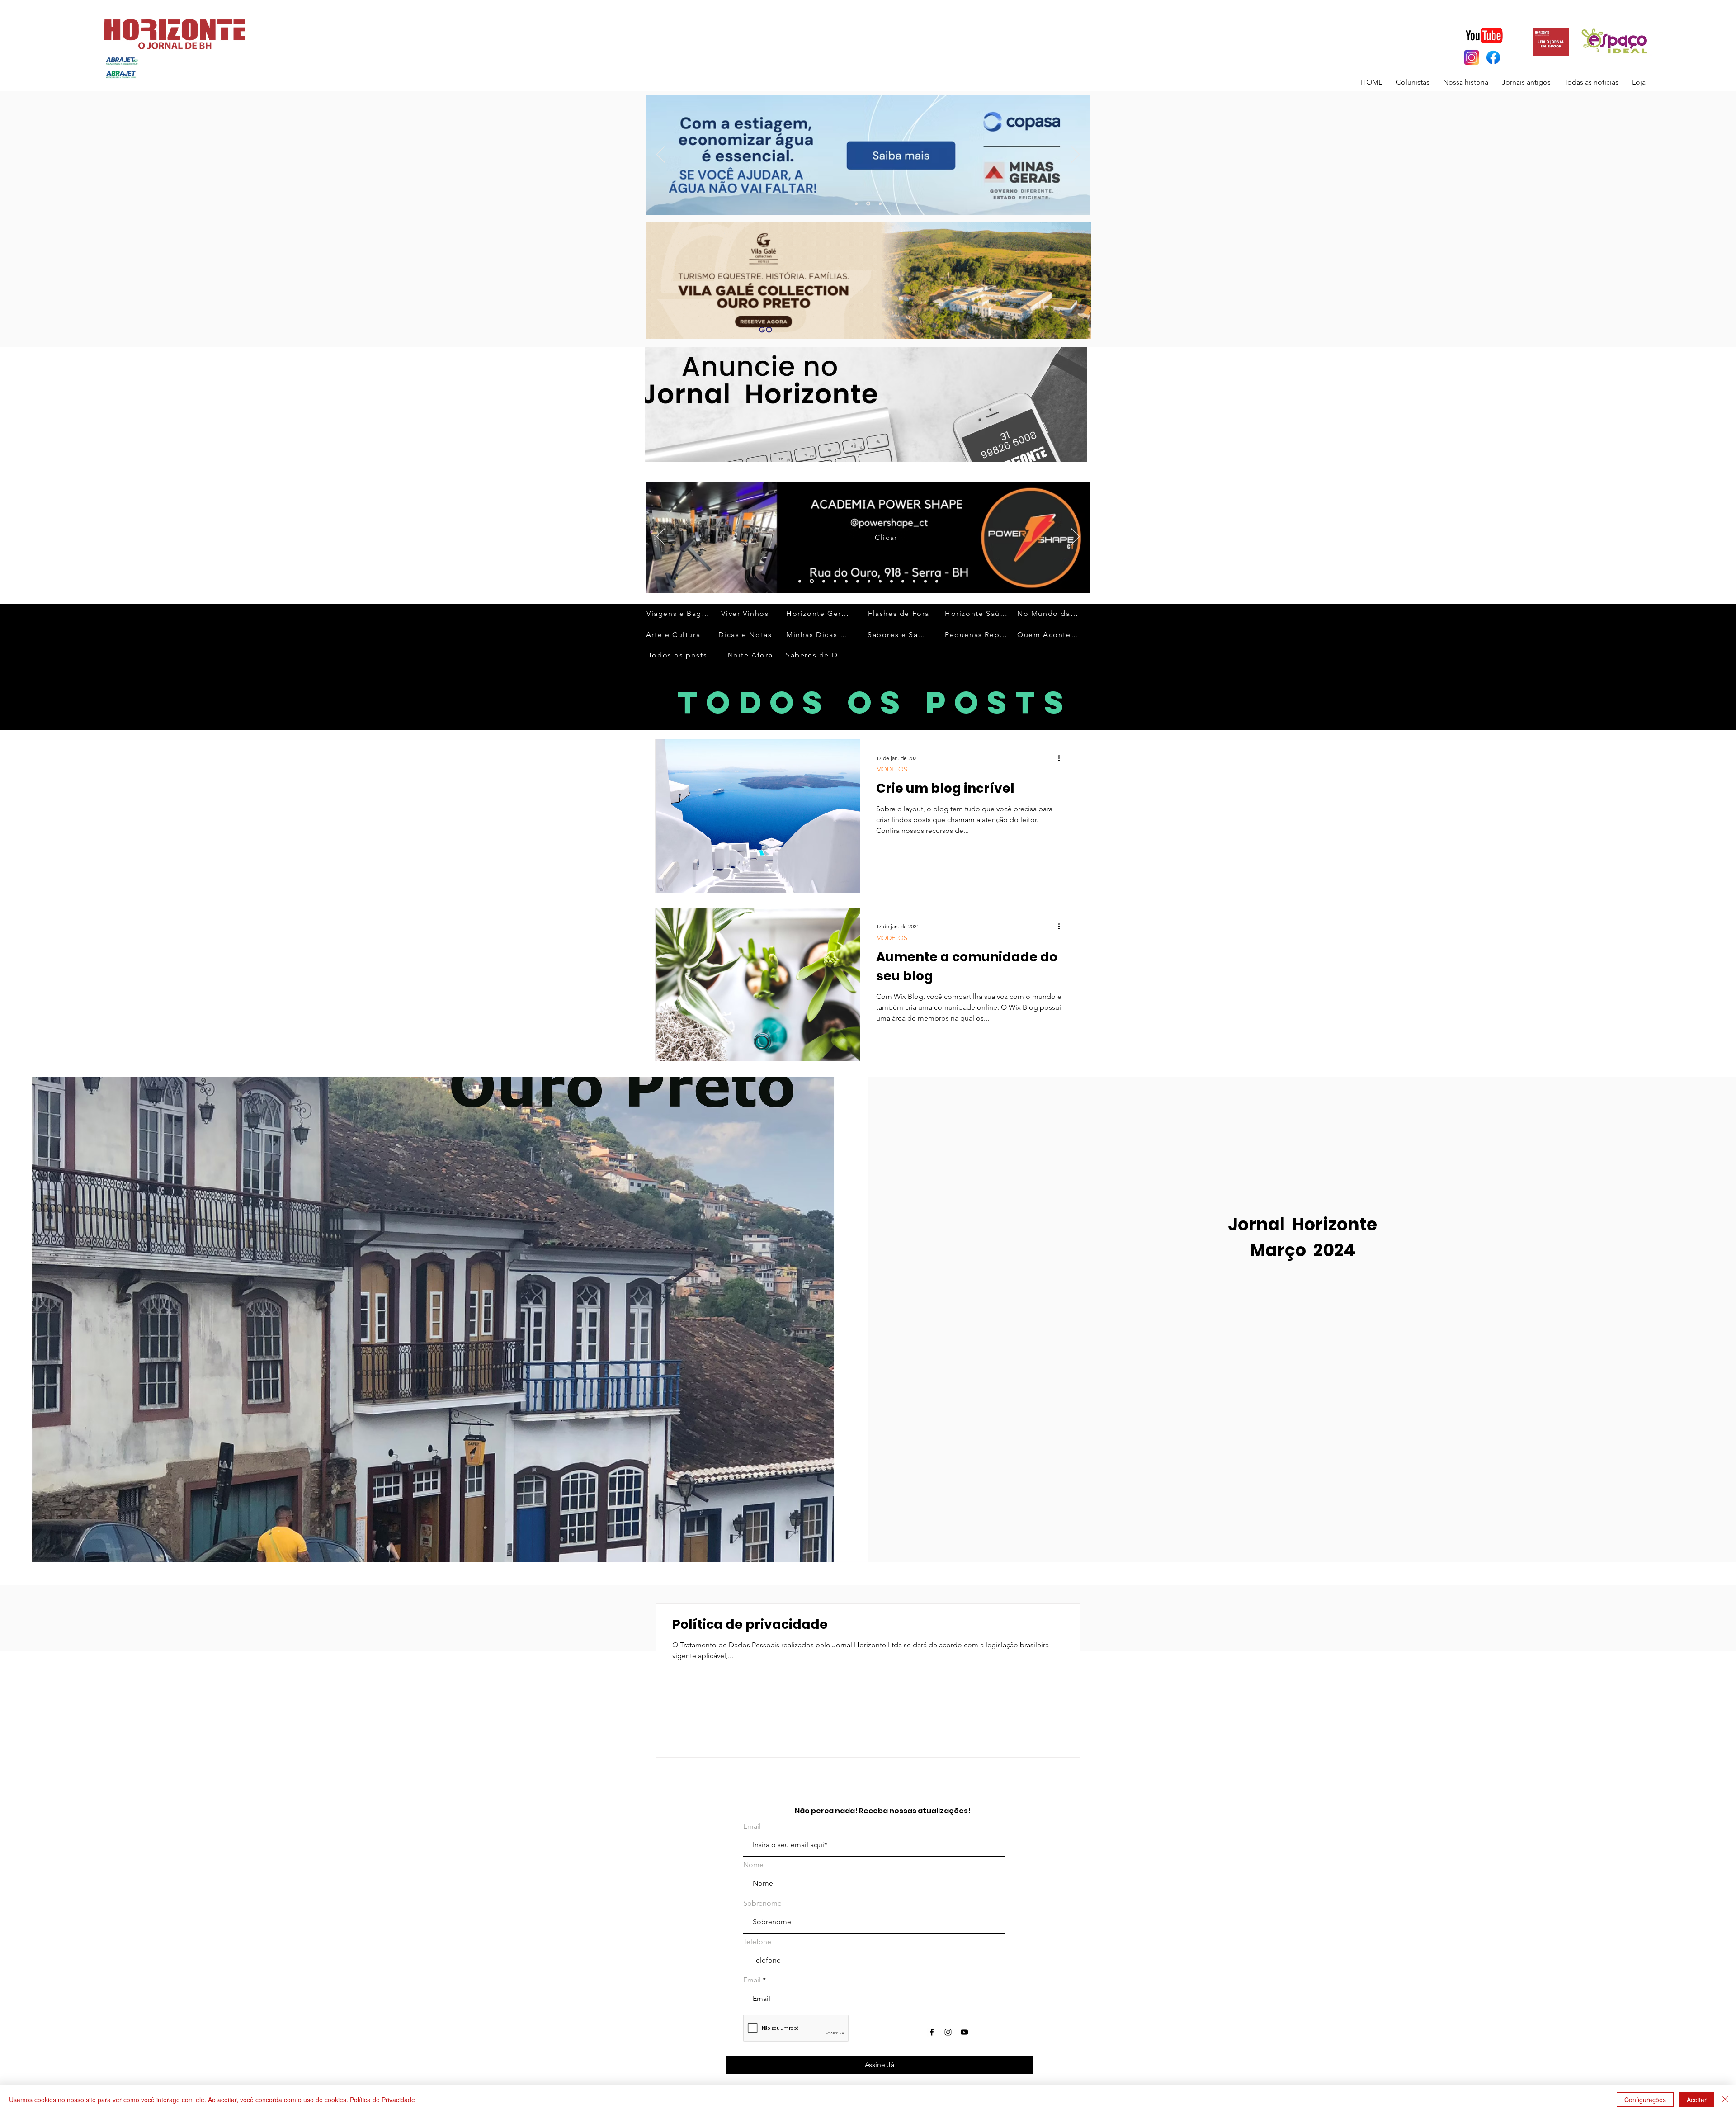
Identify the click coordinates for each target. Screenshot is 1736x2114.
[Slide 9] (880, 581)
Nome (753, 1865)
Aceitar (1697, 2100)
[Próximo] (1075, 155)
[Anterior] (661, 155)
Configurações (1645, 2100)
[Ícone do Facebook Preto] (932, 2032)
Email (752, 1826)
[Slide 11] (846, 581)
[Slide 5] (869, 581)
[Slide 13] (857, 204)
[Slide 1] (800, 581)
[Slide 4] (858, 581)
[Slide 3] (880, 203)
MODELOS (892, 769)
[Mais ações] (1062, 758)
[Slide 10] (869, 203)
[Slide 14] (925, 581)
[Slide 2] (822, 581)
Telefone (757, 1942)
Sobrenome (762, 1903)
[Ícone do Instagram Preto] (948, 2032)
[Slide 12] (811, 581)
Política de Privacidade (382, 2100)
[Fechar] (1725, 2100)
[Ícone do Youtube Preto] (964, 2032)
